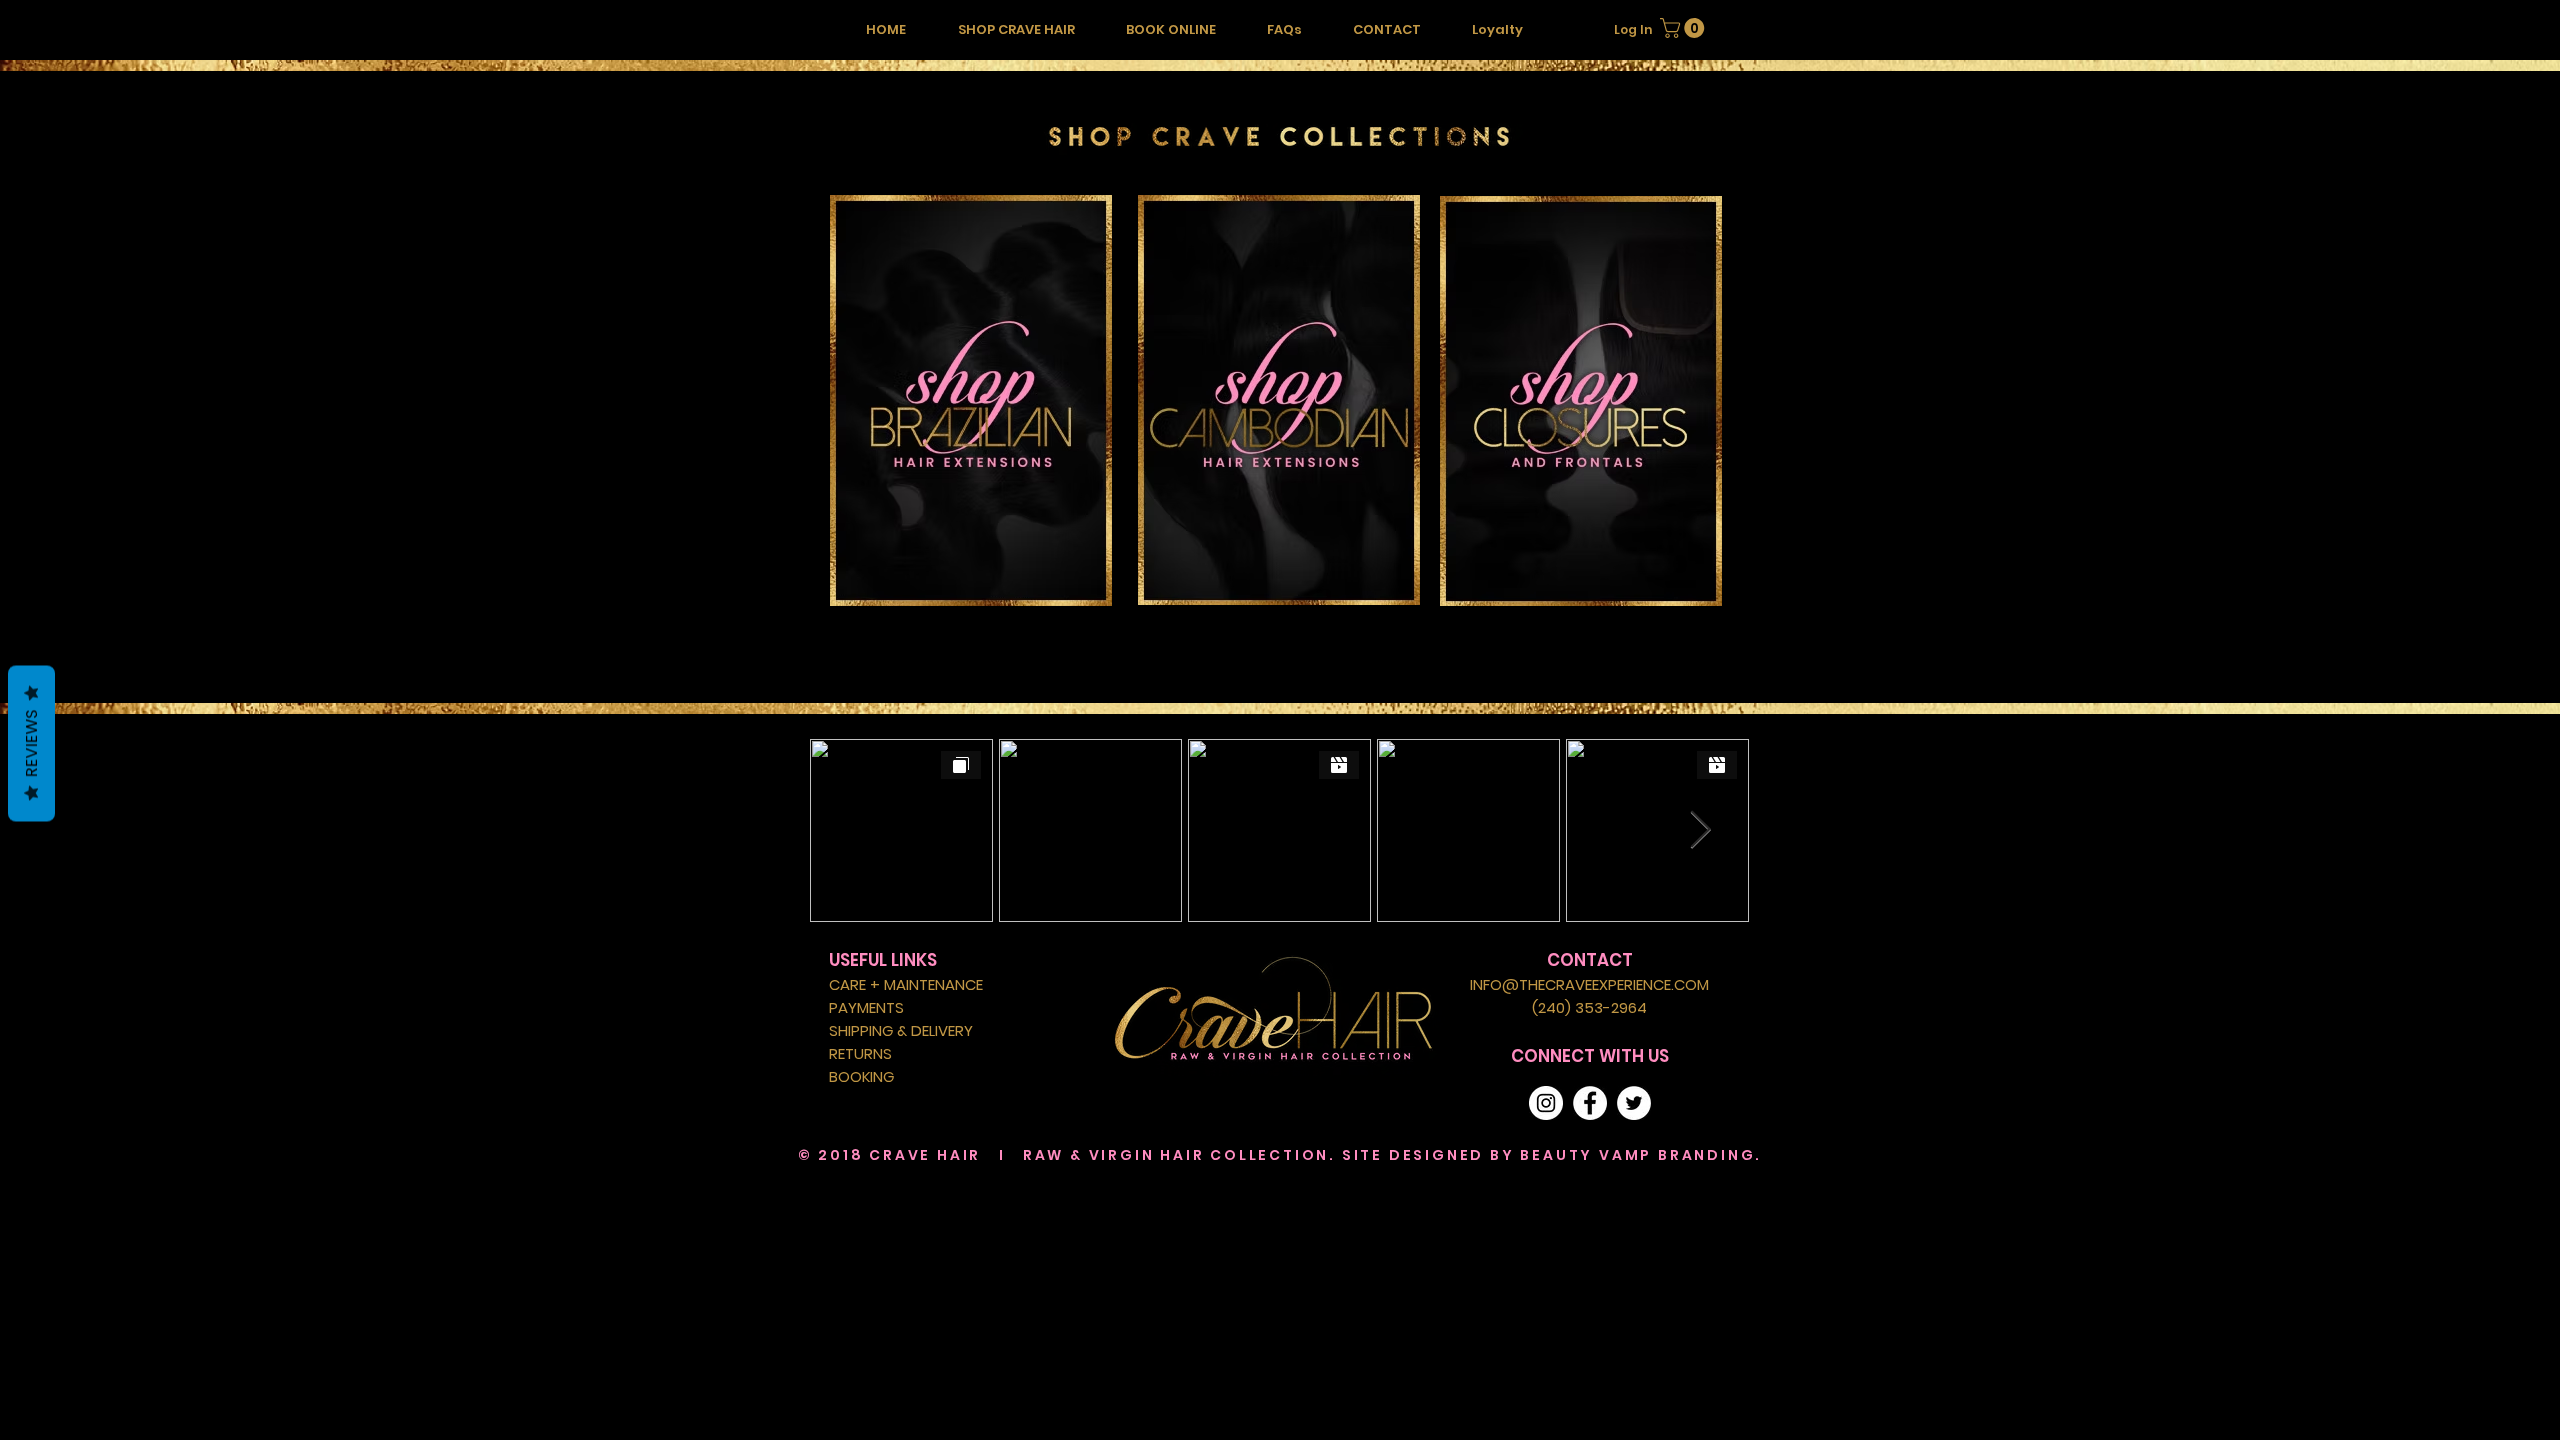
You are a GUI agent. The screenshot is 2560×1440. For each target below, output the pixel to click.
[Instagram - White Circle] (1546, 1103)
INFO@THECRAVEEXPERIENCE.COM (1589, 984)
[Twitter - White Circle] (1634, 1103)
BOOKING (861, 1076)
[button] (1016, 30)
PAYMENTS (866, 1007)
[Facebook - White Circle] (1590, 1103)
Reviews (31, 744)
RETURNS (860, 1053)
